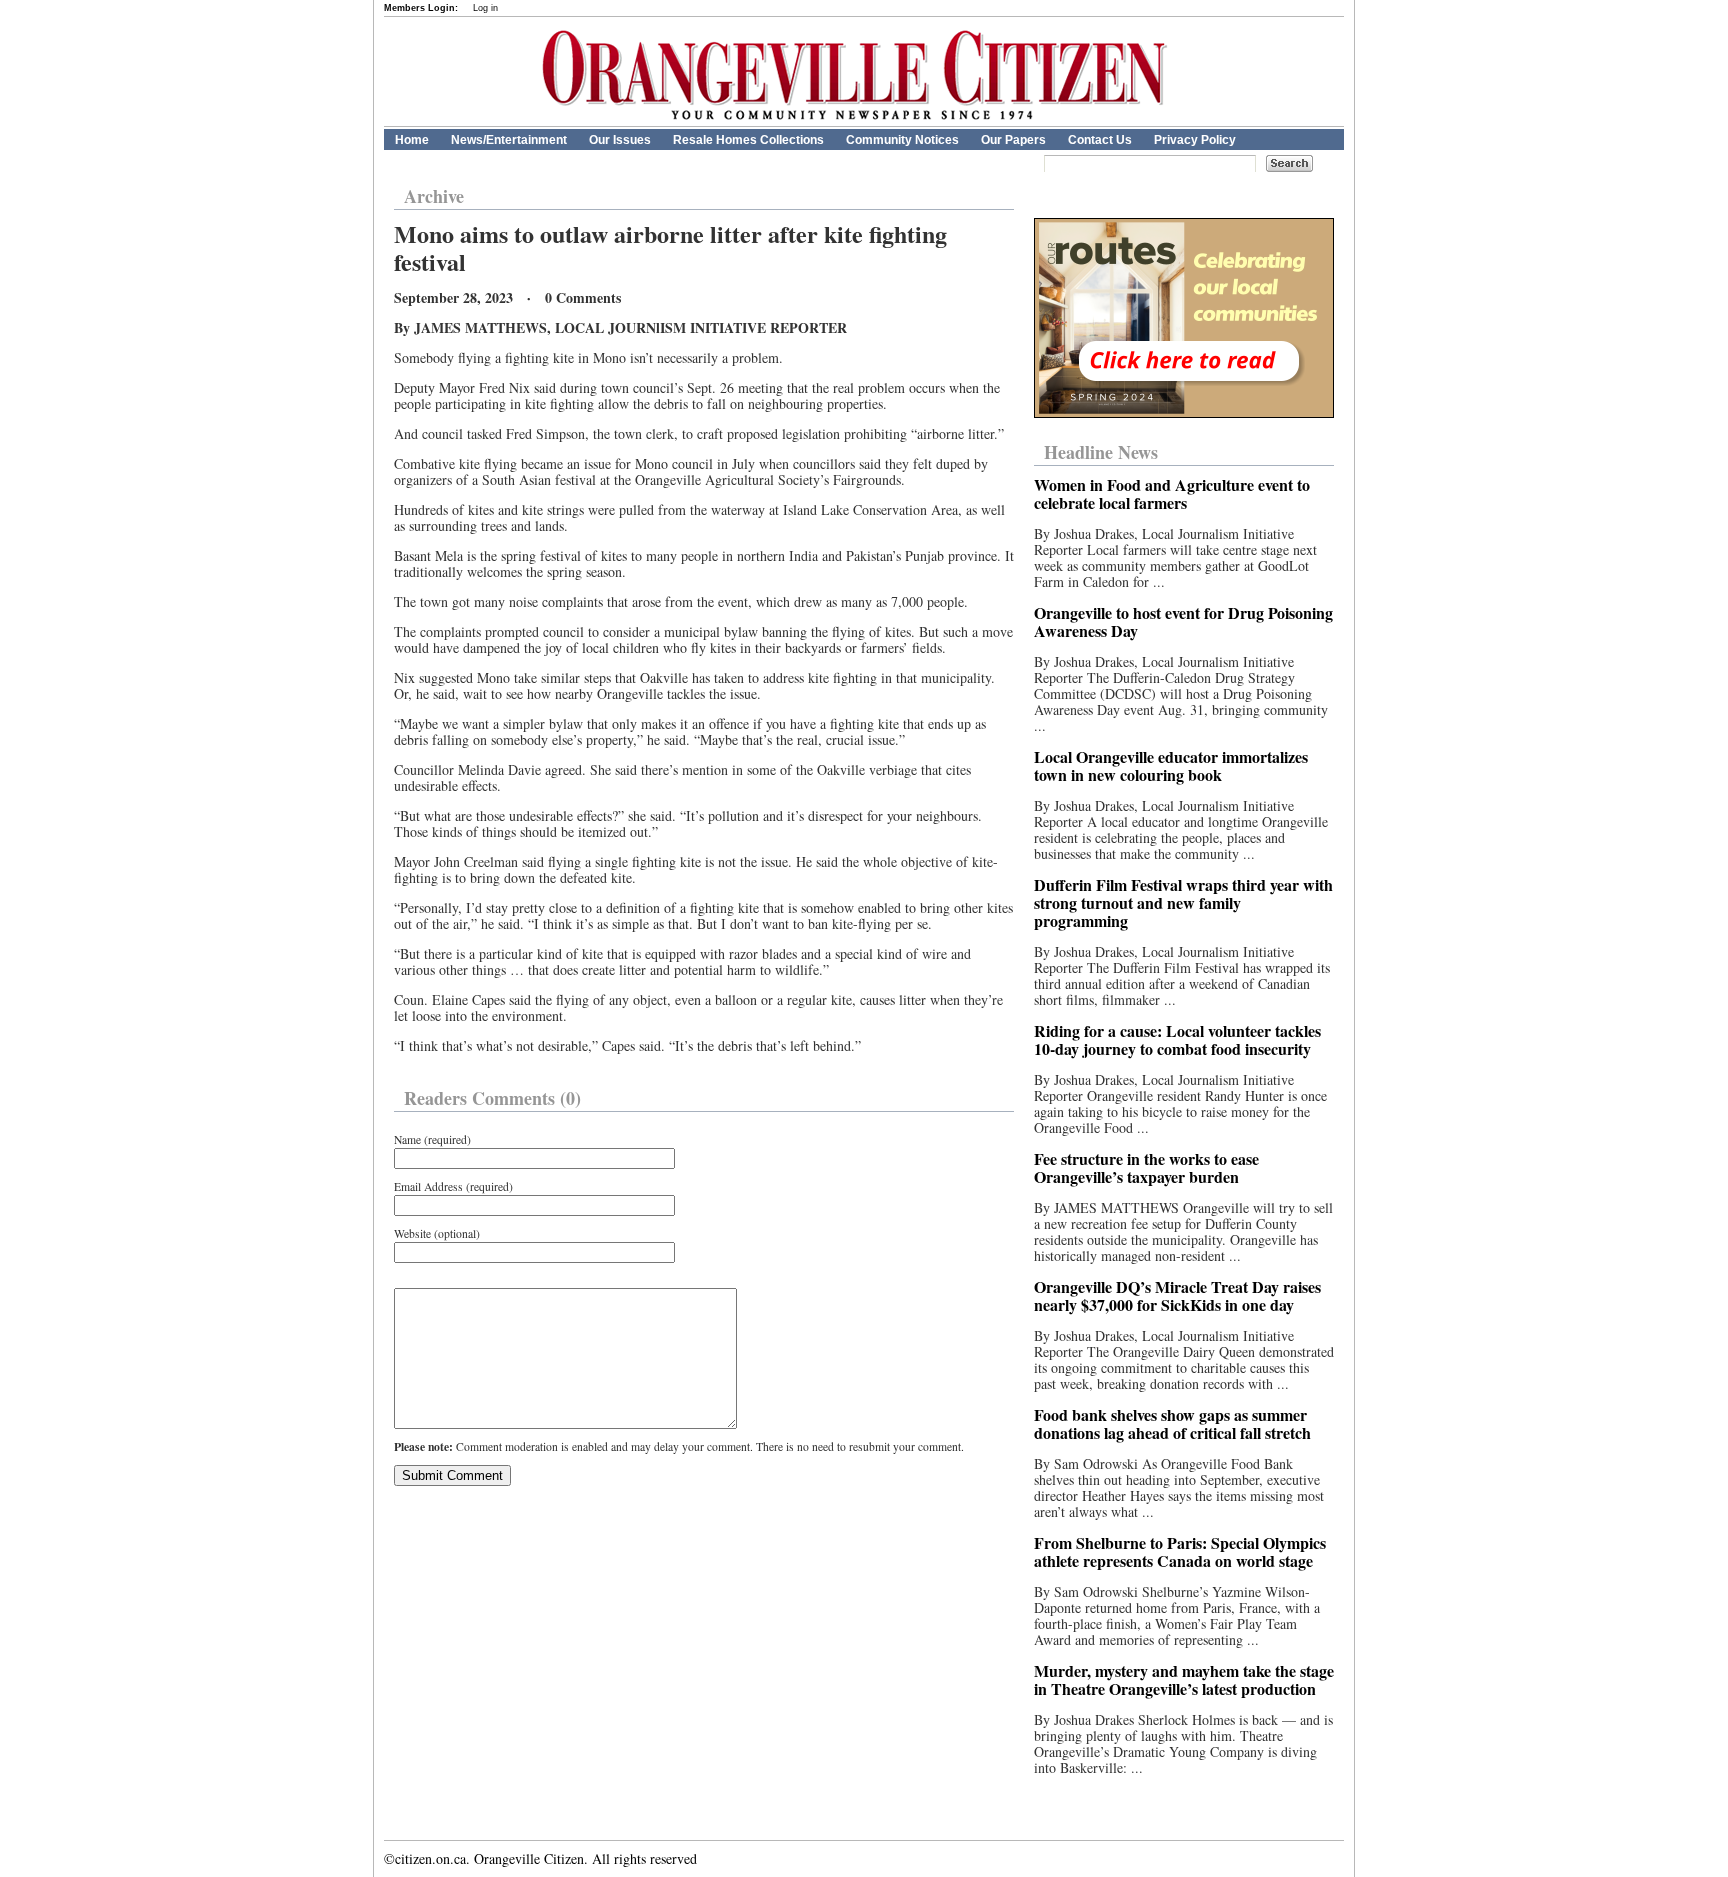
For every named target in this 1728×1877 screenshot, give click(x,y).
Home (412, 140)
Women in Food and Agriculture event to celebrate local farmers (1172, 493)
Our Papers (1013, 140)
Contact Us (1100, 140)
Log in (485, 8)
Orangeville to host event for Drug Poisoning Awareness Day (1183, 621)
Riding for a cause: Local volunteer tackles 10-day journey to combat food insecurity (1177, 1039)
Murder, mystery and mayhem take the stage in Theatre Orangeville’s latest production (1184, 1679)
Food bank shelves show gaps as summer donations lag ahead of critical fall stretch (1172, 1423)
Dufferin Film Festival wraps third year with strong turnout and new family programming (1183, 902)
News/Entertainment (509, 140)
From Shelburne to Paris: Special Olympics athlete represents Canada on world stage (1180, 1551)
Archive (434, 196)
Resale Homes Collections (748, 140)
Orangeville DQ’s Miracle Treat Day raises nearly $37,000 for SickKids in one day (1177, 1295)
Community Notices (902, 140)
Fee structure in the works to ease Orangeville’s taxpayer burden (1146, 1167)
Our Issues (620, 140)
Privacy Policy (1195, 140)
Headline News (1101, 452)
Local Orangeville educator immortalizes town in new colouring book (1171, 765)
